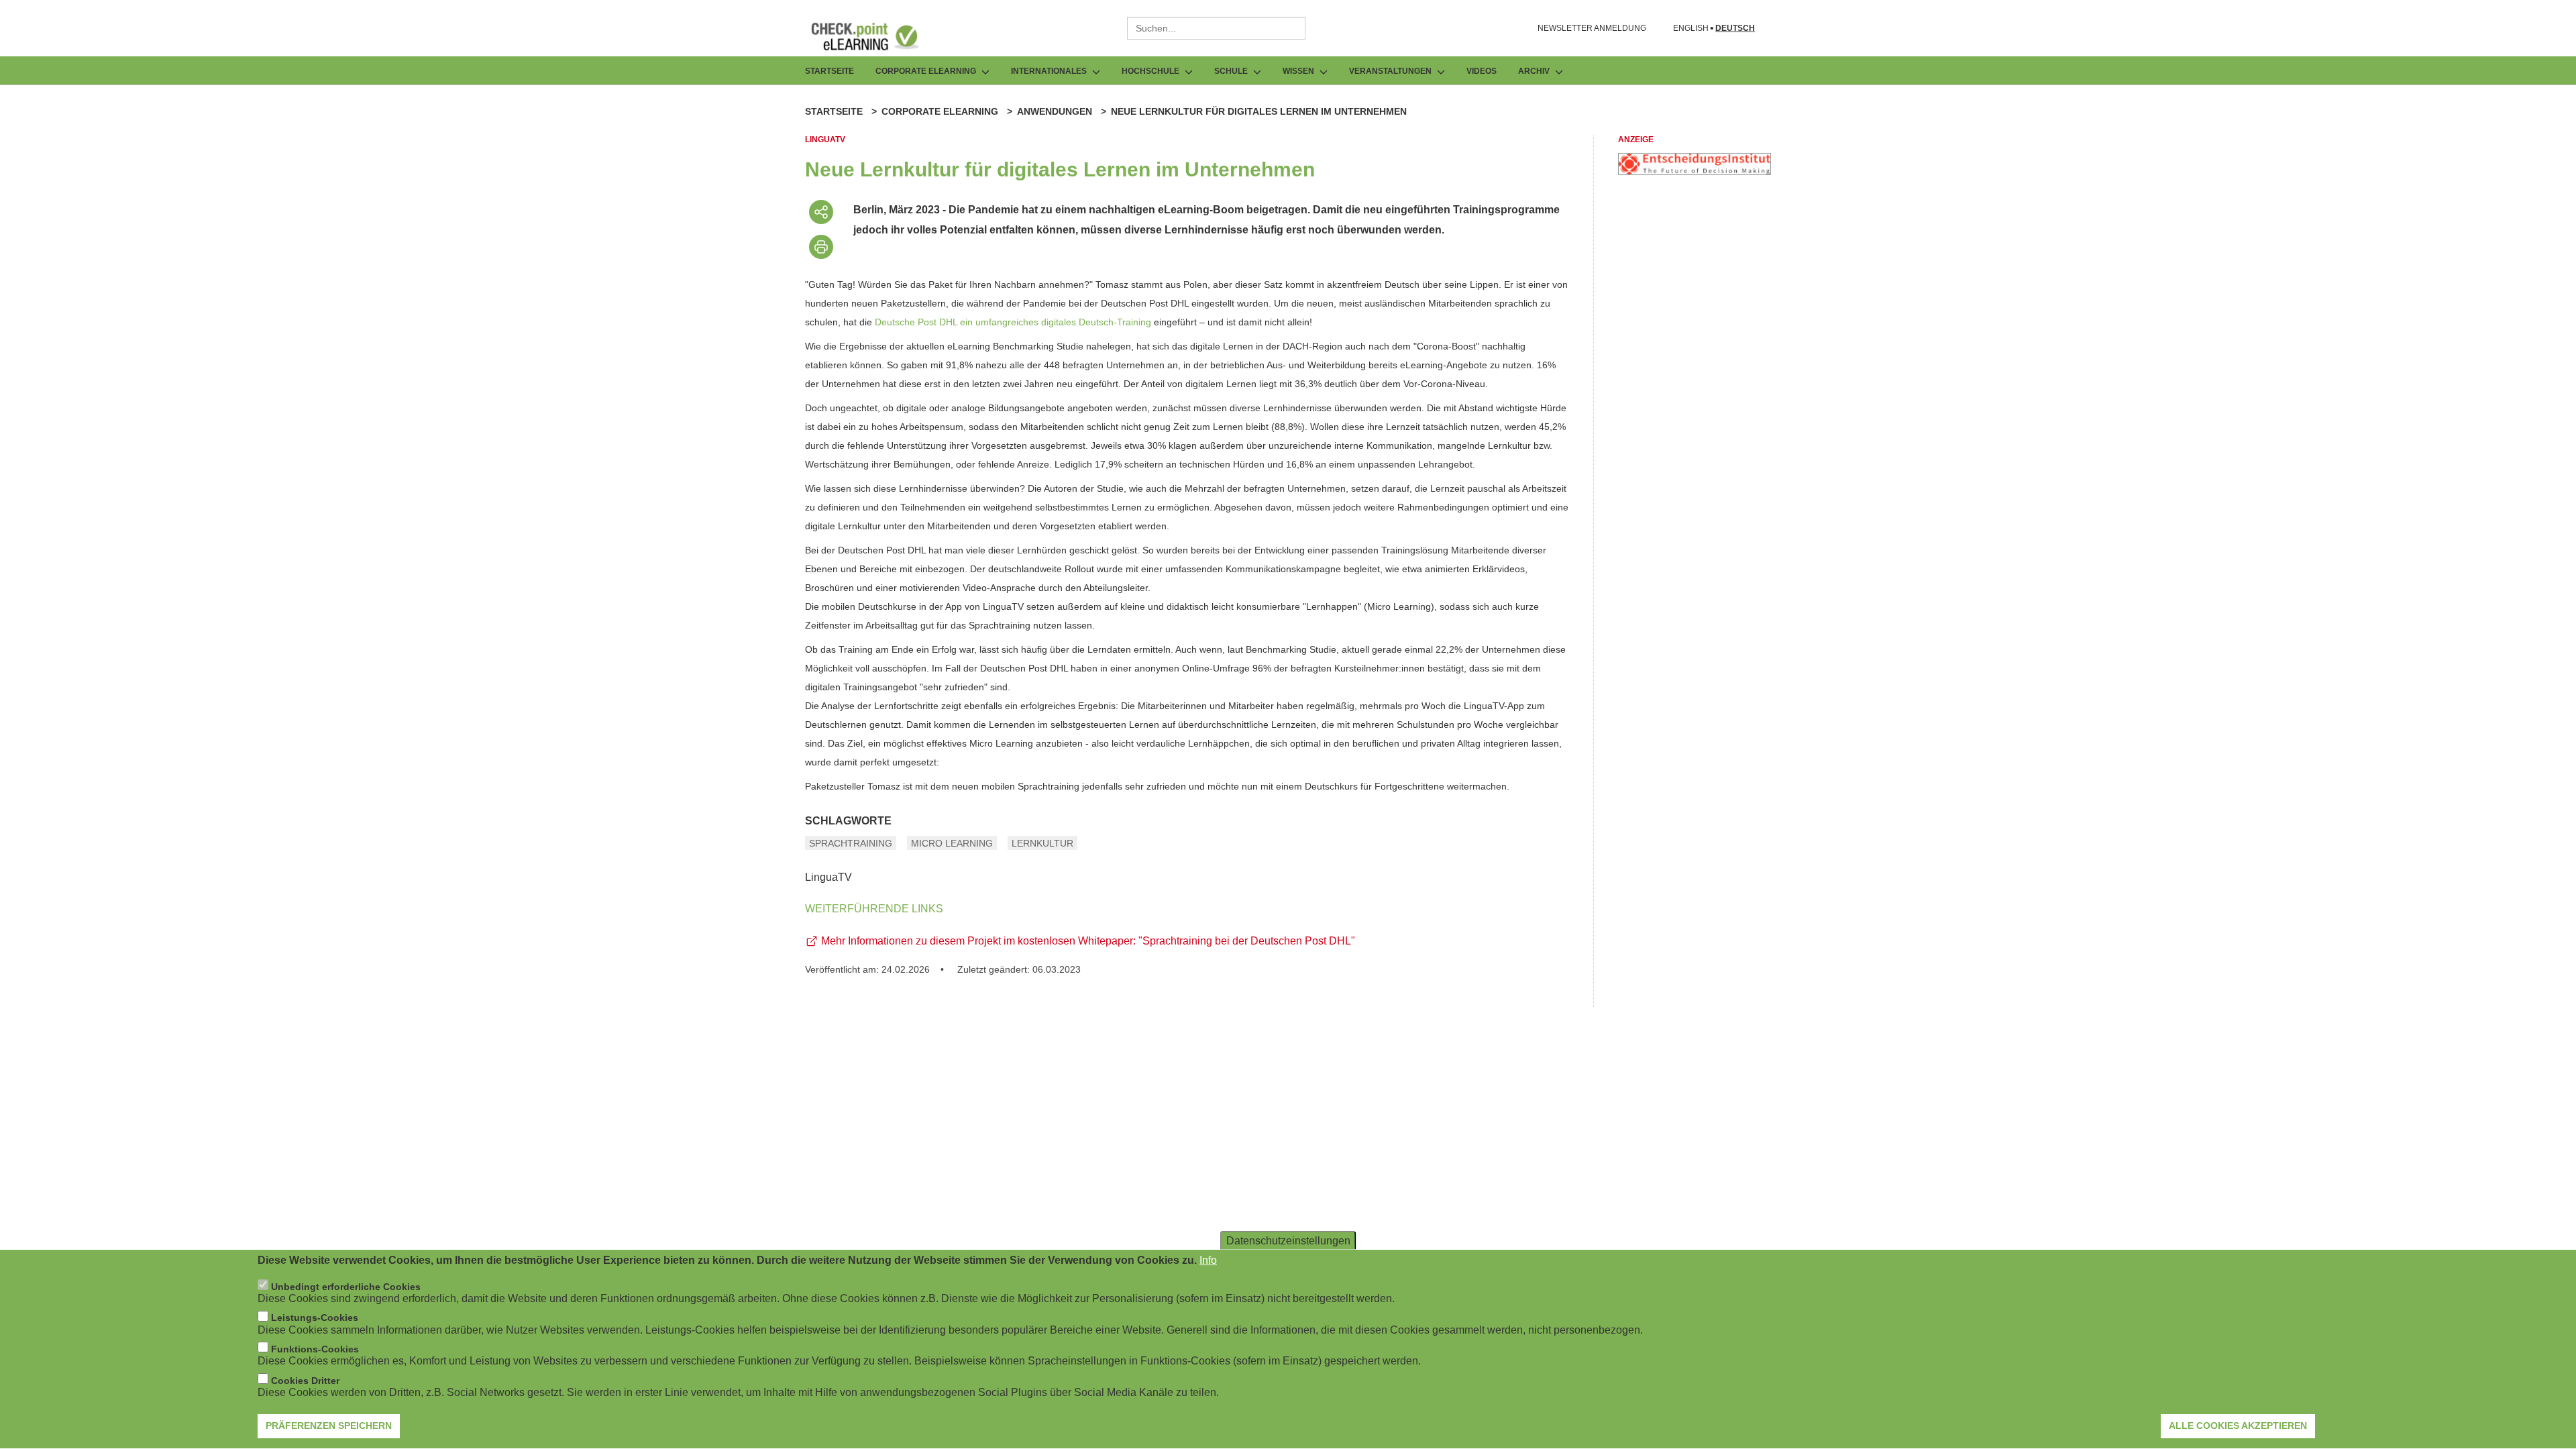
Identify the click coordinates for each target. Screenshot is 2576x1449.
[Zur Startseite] (875, 36)
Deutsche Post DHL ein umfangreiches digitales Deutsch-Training (1013, 322)
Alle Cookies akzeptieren (2238, 1426)
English (1691, 29)
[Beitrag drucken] (821, 247)
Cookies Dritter (305, 1381)
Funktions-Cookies (315, 1349)
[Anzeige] (1695, 171)
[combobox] (1216, 28)
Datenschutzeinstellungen (1288, 1241)
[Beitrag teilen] (821, 212)
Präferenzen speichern (329, 1426)
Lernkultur (1042, 843)
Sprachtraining (851, 843)
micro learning (952, 843)
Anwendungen (1055, 111)
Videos (1482, 71)
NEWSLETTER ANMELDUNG (1592, 28)
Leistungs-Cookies (315, 1318)
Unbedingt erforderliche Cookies (346, 1287)
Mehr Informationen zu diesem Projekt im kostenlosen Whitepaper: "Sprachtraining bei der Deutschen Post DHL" (1088, 941)
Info (1208, 1260)
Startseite (829, 71)
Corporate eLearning (940, 111)
